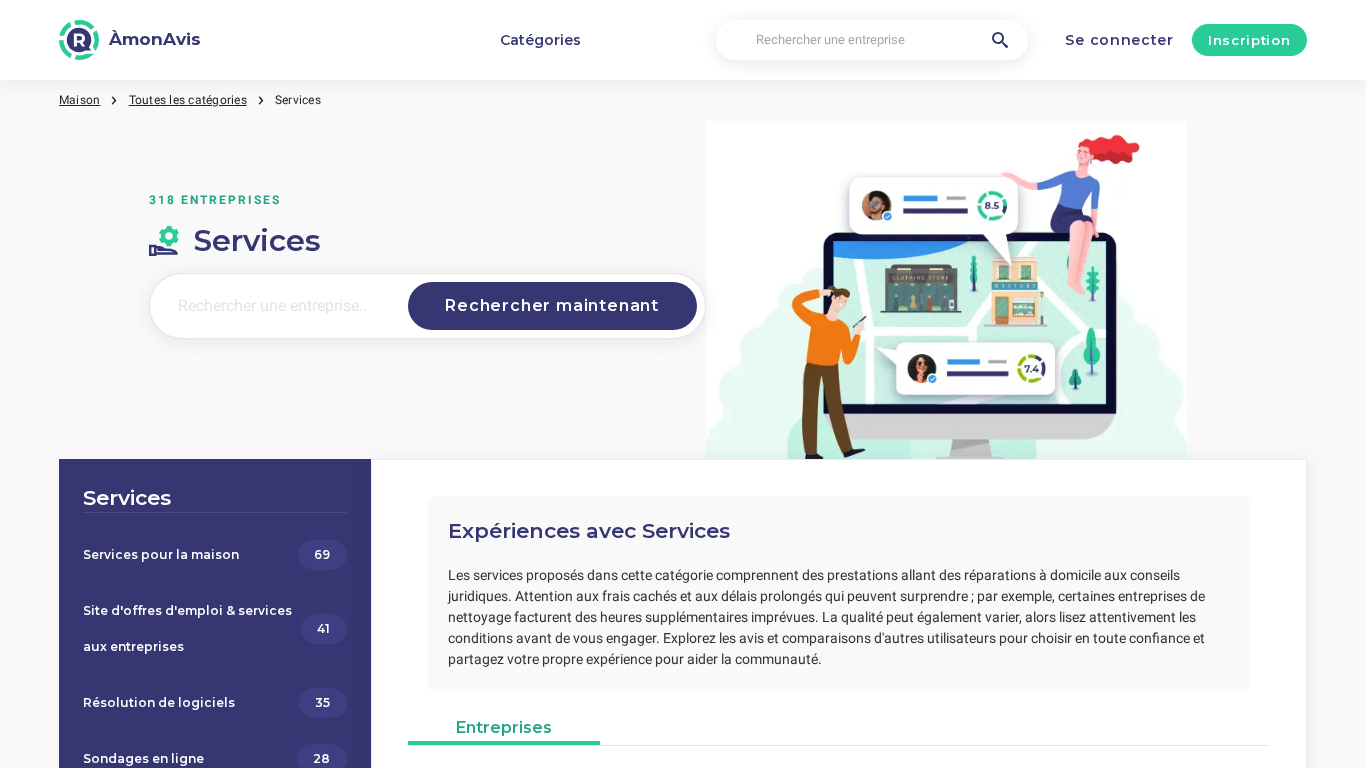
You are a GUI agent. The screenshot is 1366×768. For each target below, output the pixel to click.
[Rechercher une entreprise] (1000, 40)
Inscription (1249, 40)
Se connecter (1119, 40)
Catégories (540, 40)
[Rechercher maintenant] (552, 306)
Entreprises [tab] (504, 727)
